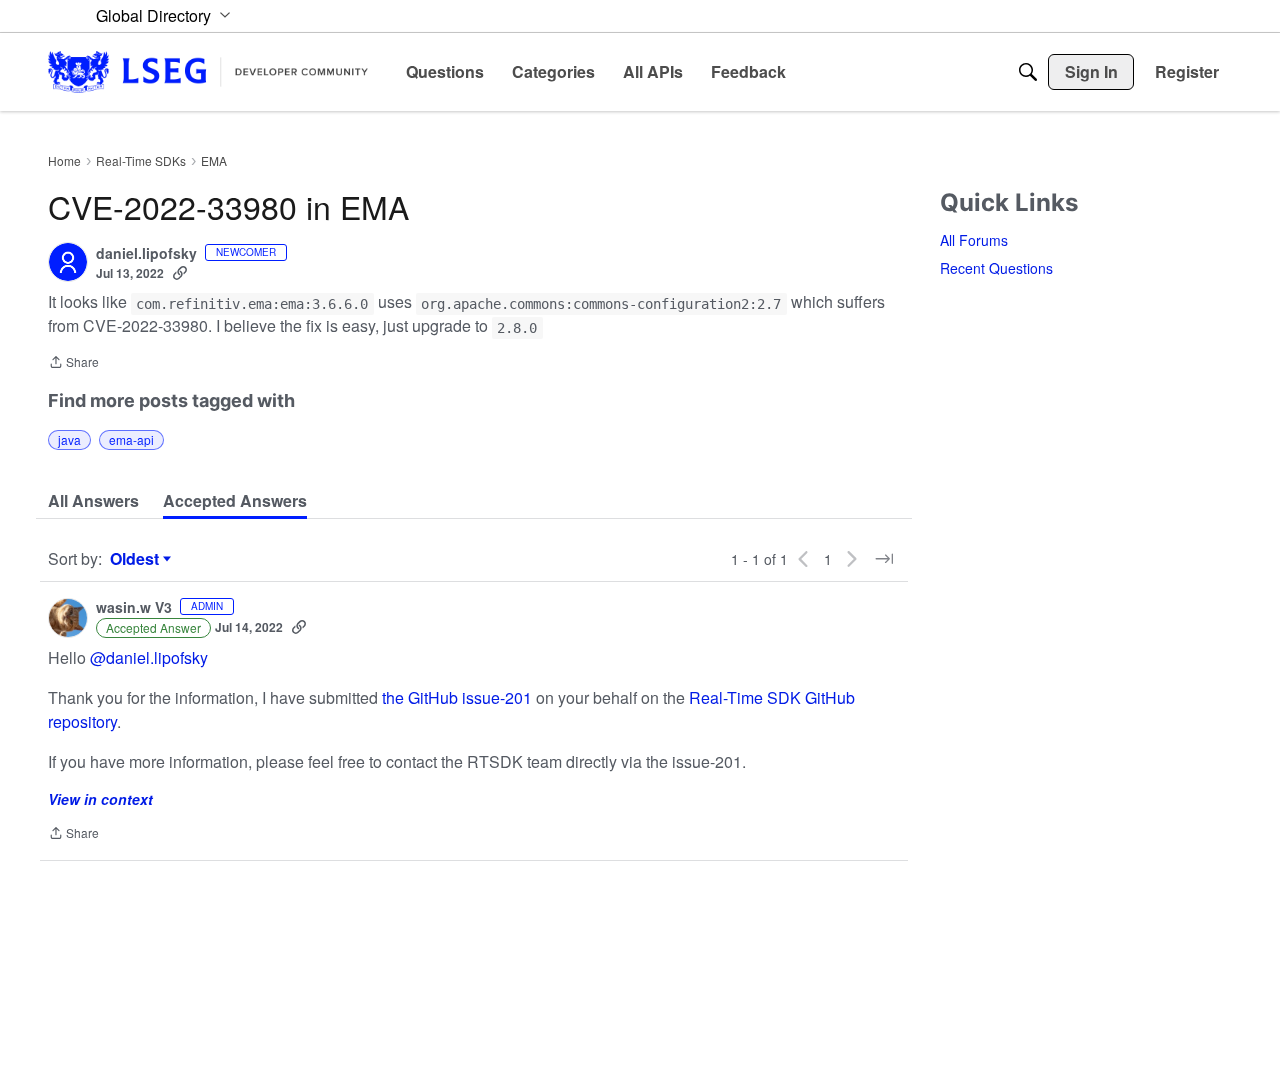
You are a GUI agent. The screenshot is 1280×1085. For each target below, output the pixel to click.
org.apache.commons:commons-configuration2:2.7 (601, 304)
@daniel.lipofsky (149, 657)
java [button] (69, 439)
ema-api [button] (131, 439)
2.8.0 (517, 328)
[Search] (1028, 72)
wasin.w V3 (134, 608)
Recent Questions (996, 268)
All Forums (974, 240)
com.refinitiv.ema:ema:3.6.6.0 (252, 304)
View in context (100, 799)
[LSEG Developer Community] (208, 71)
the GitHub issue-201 (457, 697)
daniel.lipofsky (146, 254)
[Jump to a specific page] (884, 559)
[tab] (93, 501)
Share (73, 363)
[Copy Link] (180, 273)
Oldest (137, 559)
